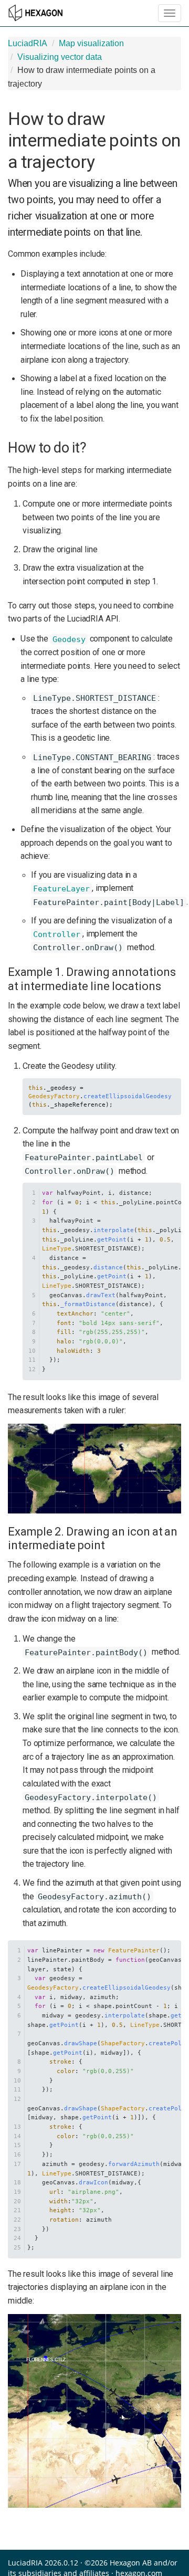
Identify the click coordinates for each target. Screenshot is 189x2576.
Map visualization (91, 43)
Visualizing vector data (60, 57)
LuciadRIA (28, 43)
